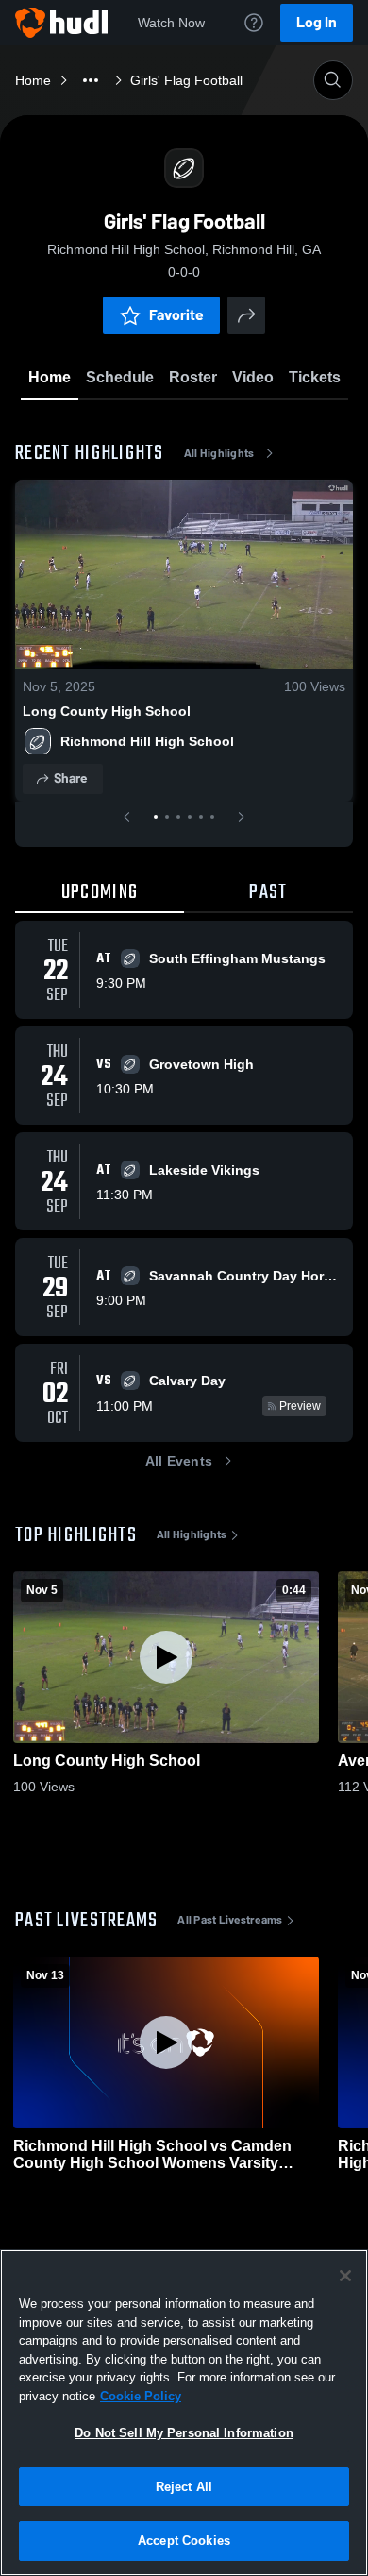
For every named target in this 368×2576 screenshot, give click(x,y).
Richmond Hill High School (147, 741)
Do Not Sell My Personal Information (184, 2433)
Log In (317, 22)
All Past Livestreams (230, 1920)
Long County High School (107, 711)
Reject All (184, 2487)
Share (70, 779)
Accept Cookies (184, 2541)
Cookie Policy (141, 2396)
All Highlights (219, 453)
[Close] (345, 2276)
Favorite (176, 315)
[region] (184, 2413)
